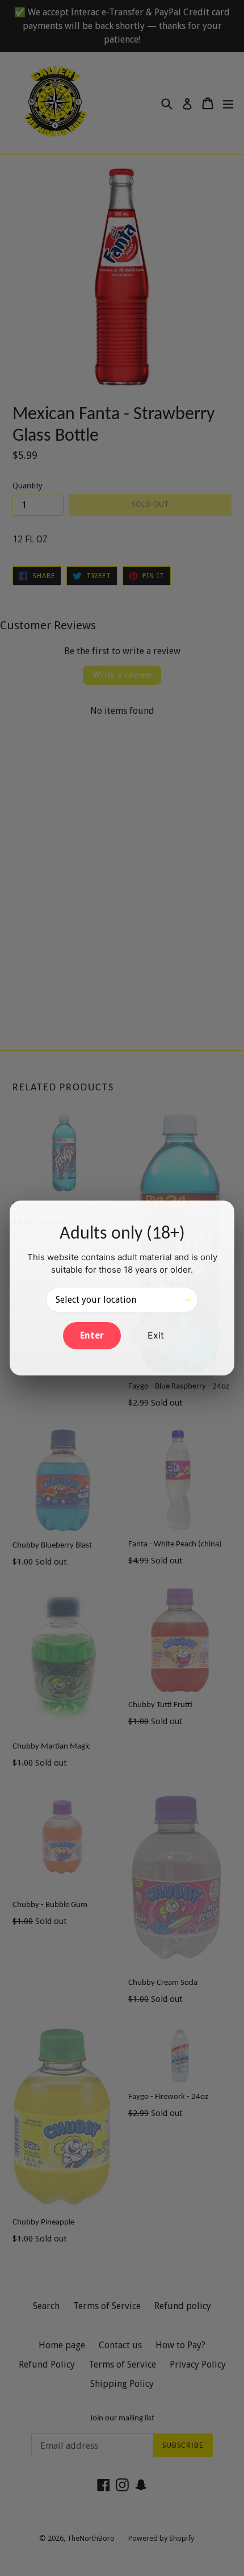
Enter (92, 1335)
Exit (156, 1335)
